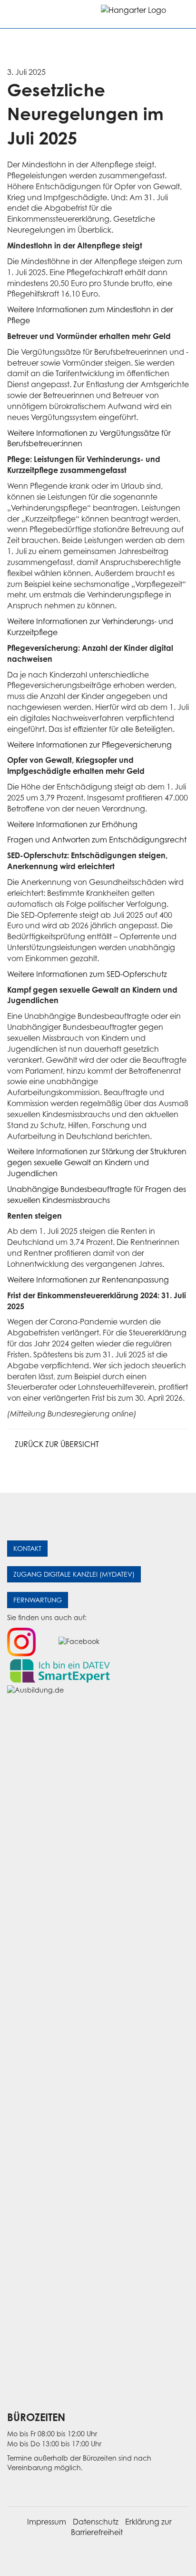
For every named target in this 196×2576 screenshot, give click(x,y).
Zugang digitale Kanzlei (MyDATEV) (74, 1574)
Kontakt (27, 1548)
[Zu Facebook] (79, 1641)
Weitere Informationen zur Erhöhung (72, 824)
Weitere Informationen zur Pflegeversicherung (89, 745)
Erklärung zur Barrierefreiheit (121, 2527)
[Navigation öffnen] (15, 14)
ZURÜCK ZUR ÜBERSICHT (56, 1444)
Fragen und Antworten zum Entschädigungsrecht (97, 840)
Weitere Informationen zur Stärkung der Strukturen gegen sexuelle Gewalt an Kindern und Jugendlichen (97, 1162)
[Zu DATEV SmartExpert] (60, 1670)
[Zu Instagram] (21, 1641)
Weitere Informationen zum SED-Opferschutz (87, 974)
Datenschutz (96, 2522)
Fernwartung (38, 1600)
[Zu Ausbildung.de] (98, 2042)
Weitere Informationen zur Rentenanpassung (88, 1280)
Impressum (47, 2522)
